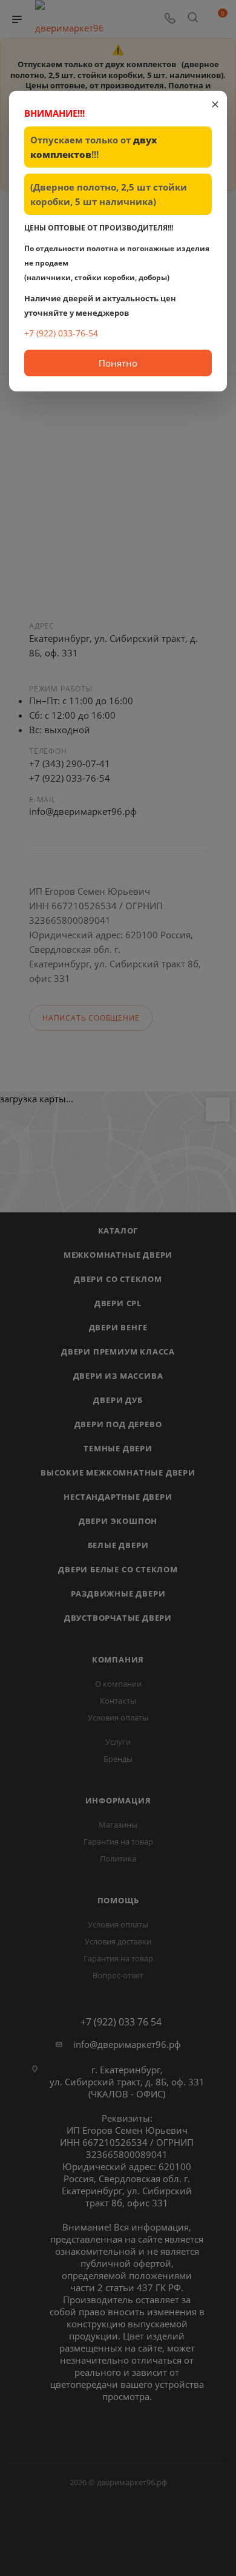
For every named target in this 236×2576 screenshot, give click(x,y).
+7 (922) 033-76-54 (61, 333)
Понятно (118, 363)
